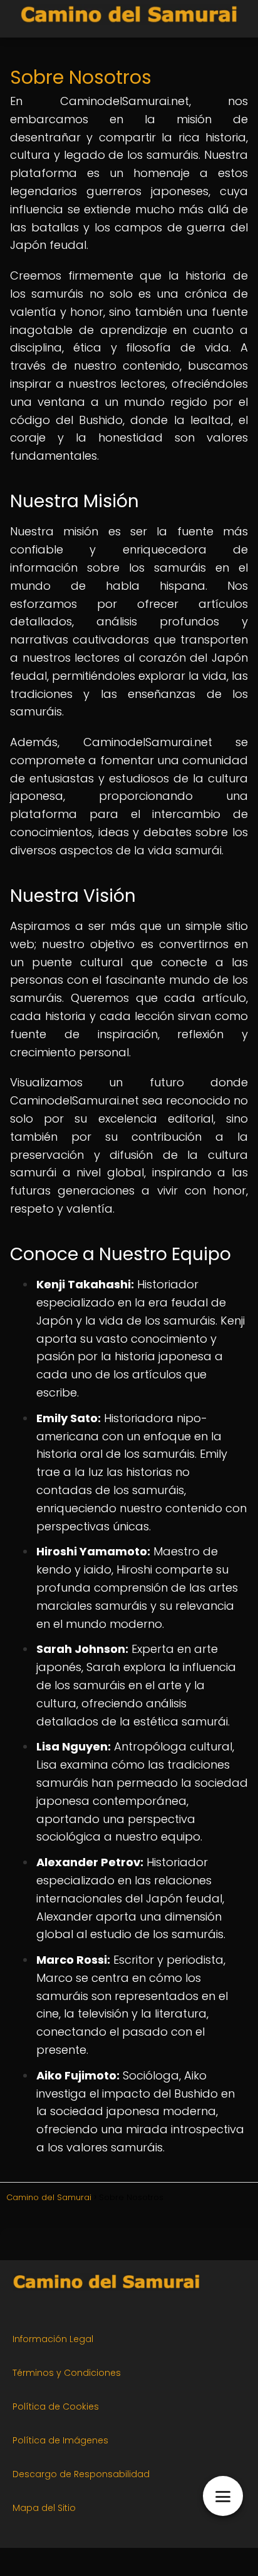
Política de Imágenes (60, 2440)
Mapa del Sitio (44, 2508)
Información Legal (53, 2339)
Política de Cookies (56, 2407)
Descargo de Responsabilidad (81, 2474)
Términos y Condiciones (67, 2373)
